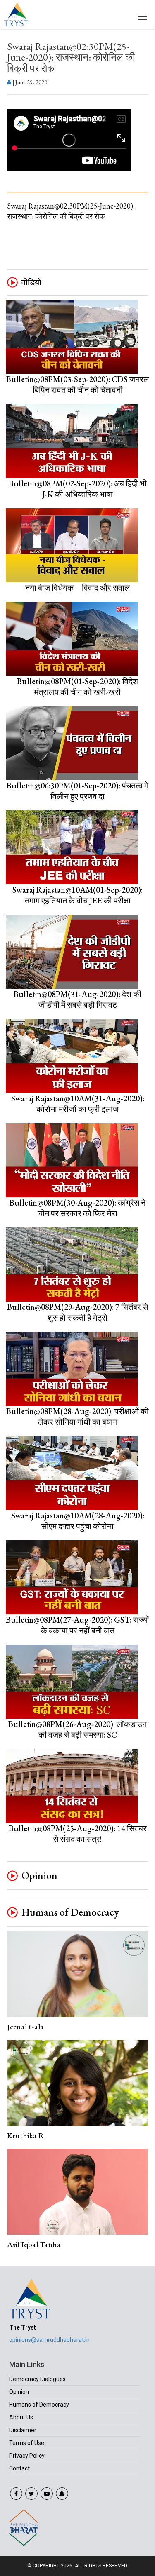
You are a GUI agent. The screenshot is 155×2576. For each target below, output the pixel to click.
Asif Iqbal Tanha (34, 2244)
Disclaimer (23, 2430)
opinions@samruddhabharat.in (49, 2340)
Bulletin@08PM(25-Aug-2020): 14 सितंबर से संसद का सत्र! (78, 1834)
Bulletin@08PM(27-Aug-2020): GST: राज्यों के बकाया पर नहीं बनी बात (77, 1625)
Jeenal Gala (25, 2027)
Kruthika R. (26, 2136)
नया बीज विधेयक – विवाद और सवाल (77, 588)
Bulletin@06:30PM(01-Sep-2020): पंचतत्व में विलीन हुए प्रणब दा (77, 791)
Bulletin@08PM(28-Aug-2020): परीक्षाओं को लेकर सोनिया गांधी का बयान (77, 1417)
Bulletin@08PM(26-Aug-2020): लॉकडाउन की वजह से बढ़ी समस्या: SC (77, 1729)
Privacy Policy (27, 2456)
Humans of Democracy (70, 1912)
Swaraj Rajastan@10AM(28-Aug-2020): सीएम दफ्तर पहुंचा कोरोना (78, 1521)
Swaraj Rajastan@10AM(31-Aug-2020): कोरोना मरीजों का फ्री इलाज (78, 1104)
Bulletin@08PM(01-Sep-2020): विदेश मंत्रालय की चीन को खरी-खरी (77, 687)
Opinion (39, 1876)
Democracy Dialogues (37, 2379)
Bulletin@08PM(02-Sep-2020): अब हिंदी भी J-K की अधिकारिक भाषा (78, 489)
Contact (19, 2468)
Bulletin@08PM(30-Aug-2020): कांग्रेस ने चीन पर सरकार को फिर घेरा (77, 1208)
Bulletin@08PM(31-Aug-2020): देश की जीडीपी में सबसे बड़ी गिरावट (77, 999)
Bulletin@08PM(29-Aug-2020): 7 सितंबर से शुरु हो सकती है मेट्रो (77, 1312)
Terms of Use (27, 2443)
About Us (21, 2417)
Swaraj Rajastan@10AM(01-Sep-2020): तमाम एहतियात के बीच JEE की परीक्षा (77, 895)
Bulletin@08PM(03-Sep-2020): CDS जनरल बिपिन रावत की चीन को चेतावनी (77, 385)
